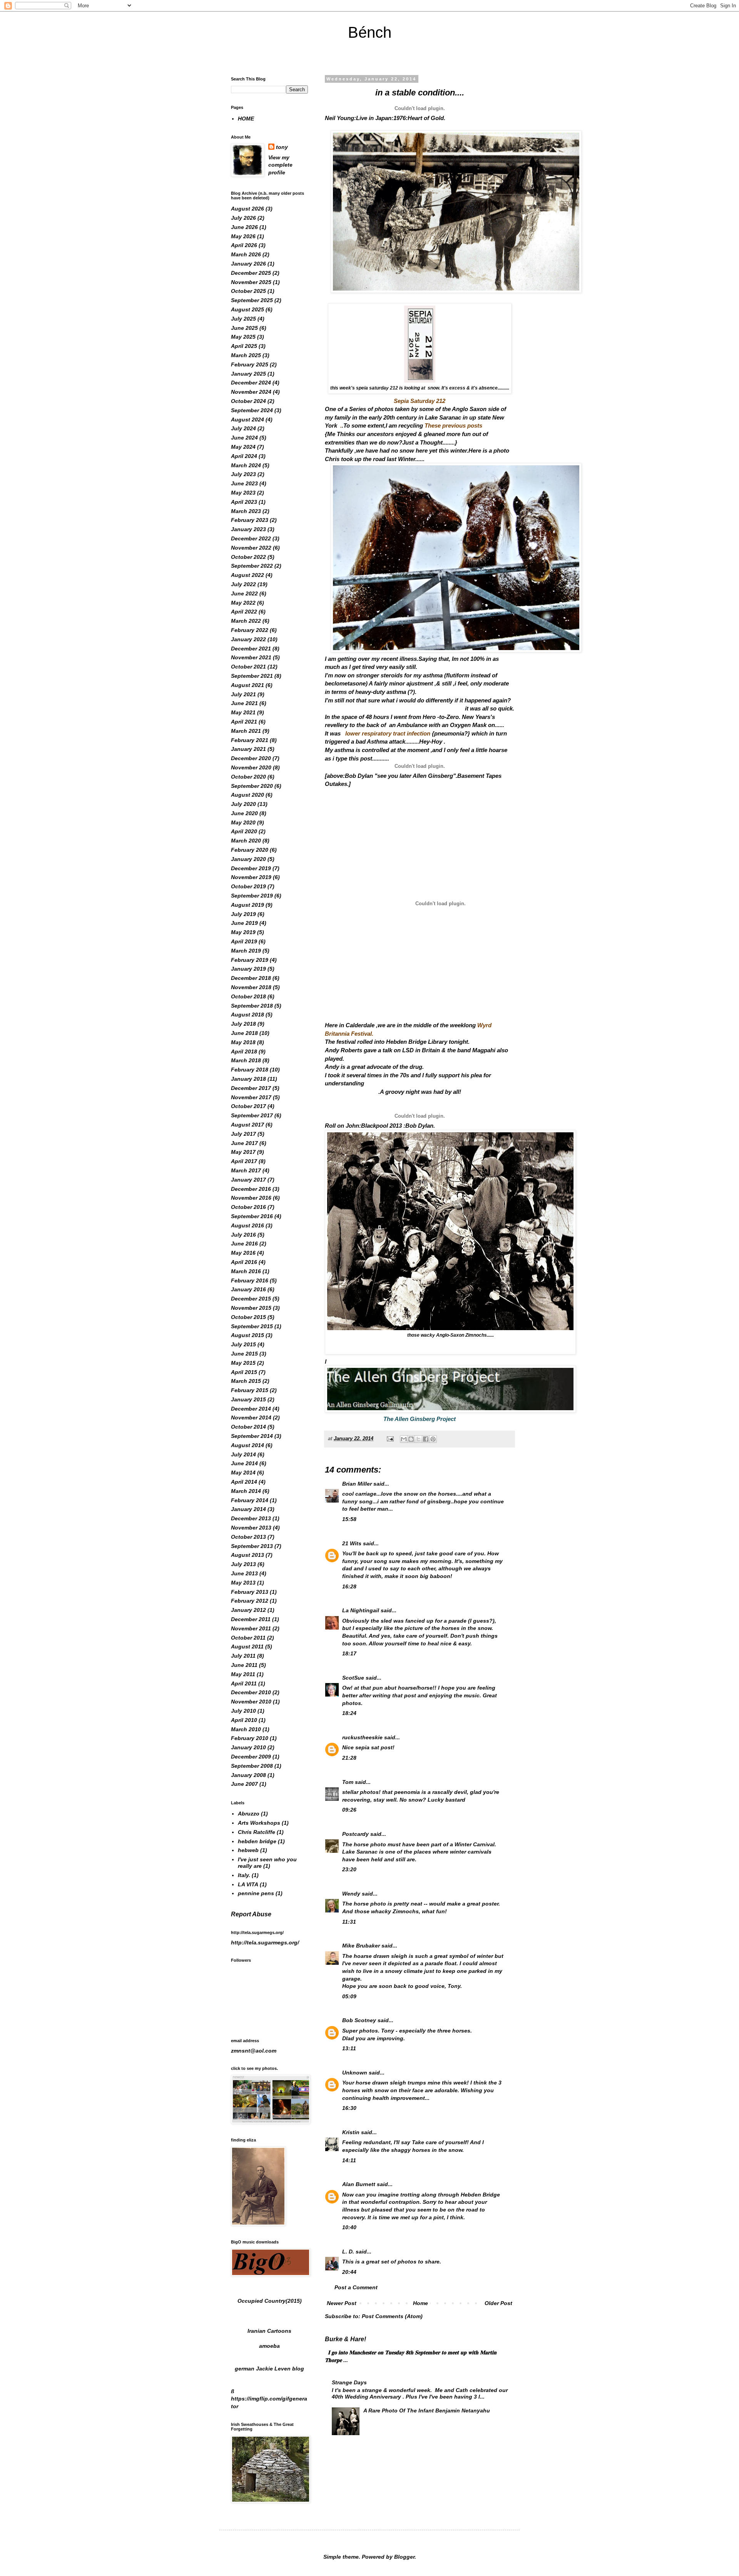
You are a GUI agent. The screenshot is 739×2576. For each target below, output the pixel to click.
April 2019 (244, 941)
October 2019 (248, 886)
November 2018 (251, 987)
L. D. (349, 2252)
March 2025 (246, 355)
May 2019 (243, 932)
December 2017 (251, 1088)
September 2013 (252, 1546)
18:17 (349, 1653)
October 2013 (248, 1537)
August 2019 (247, 905)
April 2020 (244, 831)
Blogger (404, 2557)
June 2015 (244, 1354)
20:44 (349, 2272)
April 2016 (244, 1262)
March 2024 (246, 465)
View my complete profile (280, 165)
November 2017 (251, 1097)
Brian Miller (357, 1484)
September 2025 (252, 300)
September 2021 (252, 676)
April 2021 (244, 722)
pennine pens (256, 1893)
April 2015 (244, 1372)
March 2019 (246, 951)
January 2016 (248, 1289)
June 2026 (244, 227)
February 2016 (250, 1280)
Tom (348, 1782)
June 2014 (244, 1463)
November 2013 (251, 1528)
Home (420, 2303)
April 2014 (244, 1482)
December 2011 (251, 1619)
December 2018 (251, 978)
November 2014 (251, 1418)
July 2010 (243, 1711)
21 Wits (352, 1543)
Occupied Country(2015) (270, 2301)
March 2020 (246, 841)
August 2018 (247, 1015)
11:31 (349, 1922)
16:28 (349, 1586)
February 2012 (250, 1601)
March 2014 (246, 1491)
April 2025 (244, 346)
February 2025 (250, 364)
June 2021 (244, 703)
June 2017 (244, 1143)
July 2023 (243, 474)
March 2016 (246, 1271)
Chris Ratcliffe (257, 1832)
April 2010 (244, 1720)
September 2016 (252, 1216)
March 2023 (246, 511)
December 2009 (251, 1757)
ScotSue (353, 1678)
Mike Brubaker (361, 1946)
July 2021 (243, 694)
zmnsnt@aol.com (254, 2051)
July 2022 (243, 584)
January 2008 (248, 1775)
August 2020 (247, 795)
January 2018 (248, 1079)
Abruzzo (249, 1814)
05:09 (349, 1996)
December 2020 (251, 758)
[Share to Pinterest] (433, 1439)
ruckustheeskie (362, 1737)
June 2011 (244, 1665)
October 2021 (248, 667)
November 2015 (251, 1308)
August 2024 (247, 420)
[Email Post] (390, 1439)
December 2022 (251, 538)
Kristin (351, 2132)
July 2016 (243, 1235)
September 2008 (252, 1766)
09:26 (349, 1810)
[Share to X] (418, 1439)
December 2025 (251, 273)
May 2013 (243, 1583)
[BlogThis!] (411, 1439)
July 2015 (243, 1344)
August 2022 (247, 575)
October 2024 (248, 401)
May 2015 (243, 1363)
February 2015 (250, 1390)
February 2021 (250, 740)
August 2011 (247, 1647)
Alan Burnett (359, 2184)
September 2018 (252, 1006)
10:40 (349, 2227)
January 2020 (248, 859)
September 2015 (252, 1326)
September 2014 (252, 1436)
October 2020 (248, 777)
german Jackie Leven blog (269, 2369)
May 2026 (243, 236)
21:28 (349, 1758)
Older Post (498, 2303)
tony (282, 147)
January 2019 (248, 969)
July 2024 (243, 428)
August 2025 (247, 309)
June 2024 (244, 438)
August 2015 (247, 1335)
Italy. (244, 1875)
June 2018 (244, 1033)
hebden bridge (257, 1841)
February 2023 (250, 520)
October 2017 (248, 1106)
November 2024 (251, 392)
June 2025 (244, 328)
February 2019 (250, 960)
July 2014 (243, 1454)
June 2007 (244, 1784)
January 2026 (248, 264)
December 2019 (251, 868)
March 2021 (246, 731)
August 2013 (247, 1555)
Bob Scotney (359, 2020)
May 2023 (243, 493)
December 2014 (251, 1409)
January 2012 (248, 1610)
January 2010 (248, 1747)
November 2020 (251, 767)
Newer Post (342, 2303)
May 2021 (243, 712)
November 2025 (251, 282)
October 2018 (248, 996)
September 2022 (252, 566)
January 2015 (248, 1399)
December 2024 (251, 383)
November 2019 (251, 877)
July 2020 (243, 804)
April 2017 (244, 1161)
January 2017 (248, 1180)
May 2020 (243, 822)
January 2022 (248, 639)
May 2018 (243, 1042)
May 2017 (243, 1152)
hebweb (248, 1850)
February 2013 (250, 1592)
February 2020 (250, 850)
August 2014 (247, 1445)
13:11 (349, 2048)
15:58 (349, 1519)
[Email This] (404, 1439)
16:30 (349, 2108)
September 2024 (252, 410)
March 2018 (246, 1060)
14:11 (349, 2160)
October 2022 (248, 557)
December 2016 (251, 1189)
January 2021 (248, 749)
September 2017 (252, 1115)
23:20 (349, 1869)
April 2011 (244, 1683)
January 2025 (248, 374)
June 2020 (244, 813)
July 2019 (243, 914)
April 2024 (244, 456)
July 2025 (243, 319)
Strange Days (349, 2382)
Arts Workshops (259, 1823)
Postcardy (355, 1834)
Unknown (355, 2073)
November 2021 (251, 657)
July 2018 (243, 1024)
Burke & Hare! (345, 2339)
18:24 (349, 1713)
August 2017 (247, 1125)
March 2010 (246, 1729)
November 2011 (251, 1628)
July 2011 (243, 1656)
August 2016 (247, 1225)
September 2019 (252, 896)
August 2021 (247, 685)
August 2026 (247, 209)
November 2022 (251, 548)
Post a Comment (356, 2287)
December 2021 (251, 649)
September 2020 (252, 786)
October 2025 (248, 291)
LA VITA (248, 1884)
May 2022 (243, 603)
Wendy (351, 1894)
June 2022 (244, 593)
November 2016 (251, 1198)
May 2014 (243, 1473)
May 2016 (243, 1253)
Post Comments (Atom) (392, 2316)
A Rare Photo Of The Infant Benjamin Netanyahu (427, 2411)
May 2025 (243, 337)
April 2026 (244, 245)
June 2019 (244, 923)
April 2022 (244, 612)
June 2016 (244, 1244)
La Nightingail (361, 1610)
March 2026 (246, 254)
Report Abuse (251, 1914)
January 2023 (248, 529)
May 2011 (243, 1674)
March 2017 (246, 1170)
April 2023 (244, 502)
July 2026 (243, 218)
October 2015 (248, 1317)
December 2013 (251, 1518)
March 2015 (246, 1381)
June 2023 (244, 483)
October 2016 (248, 1207)
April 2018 (244, 1051)
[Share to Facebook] (426, 1439)
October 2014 (248, 1427)
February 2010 (250, 1738)
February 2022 (250, 630)
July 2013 (243, 1564)
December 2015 (251, 1299)
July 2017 (243, 1134)
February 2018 (250, 1070)
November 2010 (251, 1702)
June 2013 (244, 1573)
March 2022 (246, 621)
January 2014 (248, 1509)
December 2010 (251, 1692)
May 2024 (243, 447)
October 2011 (248, 1638)
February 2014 (250, 1500)
